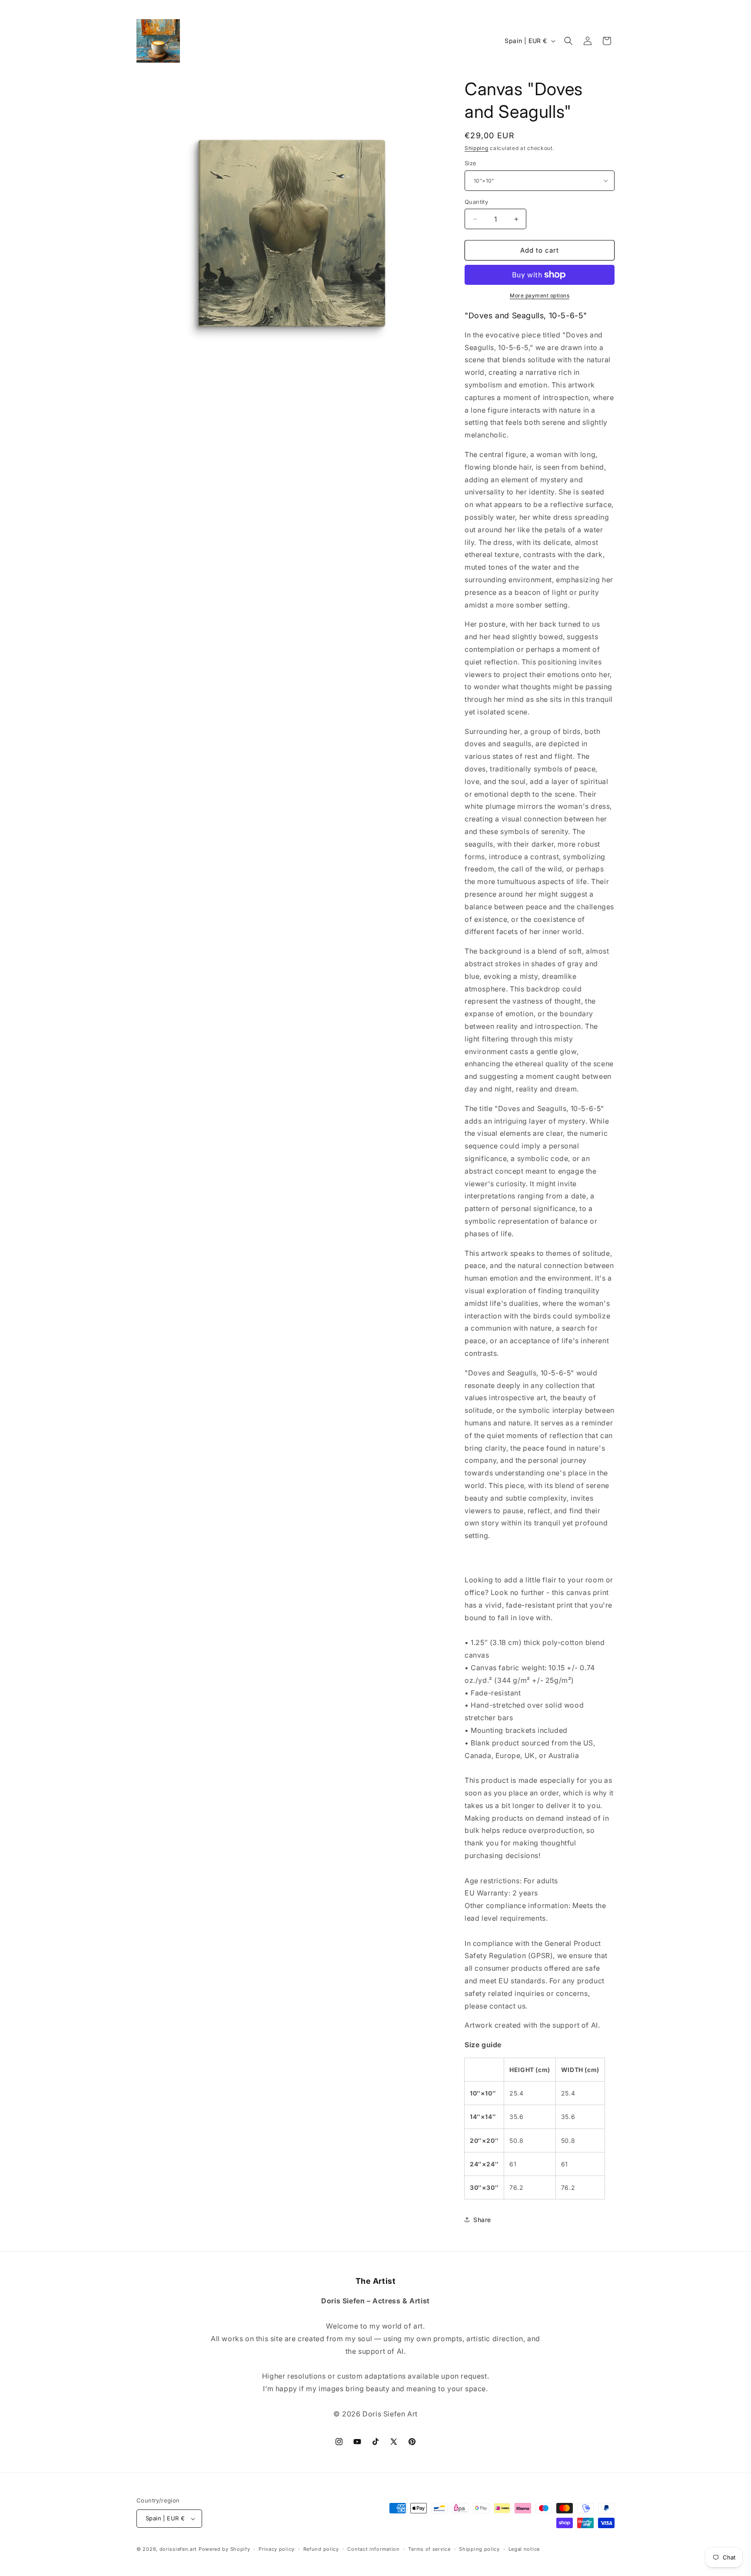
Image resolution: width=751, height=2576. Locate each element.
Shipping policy (479, 2549)
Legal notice (524, 2549)
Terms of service (429, 2549)
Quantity (476, 202)
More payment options (540, 295)
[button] (568, 41)
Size (471, 163)
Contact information (373, 2549)
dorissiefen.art (178, 2549)
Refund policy (321, 2549)
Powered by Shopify (224, 2549)
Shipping (477, 148)
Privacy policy (277, 2549)
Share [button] (482, 2220)
